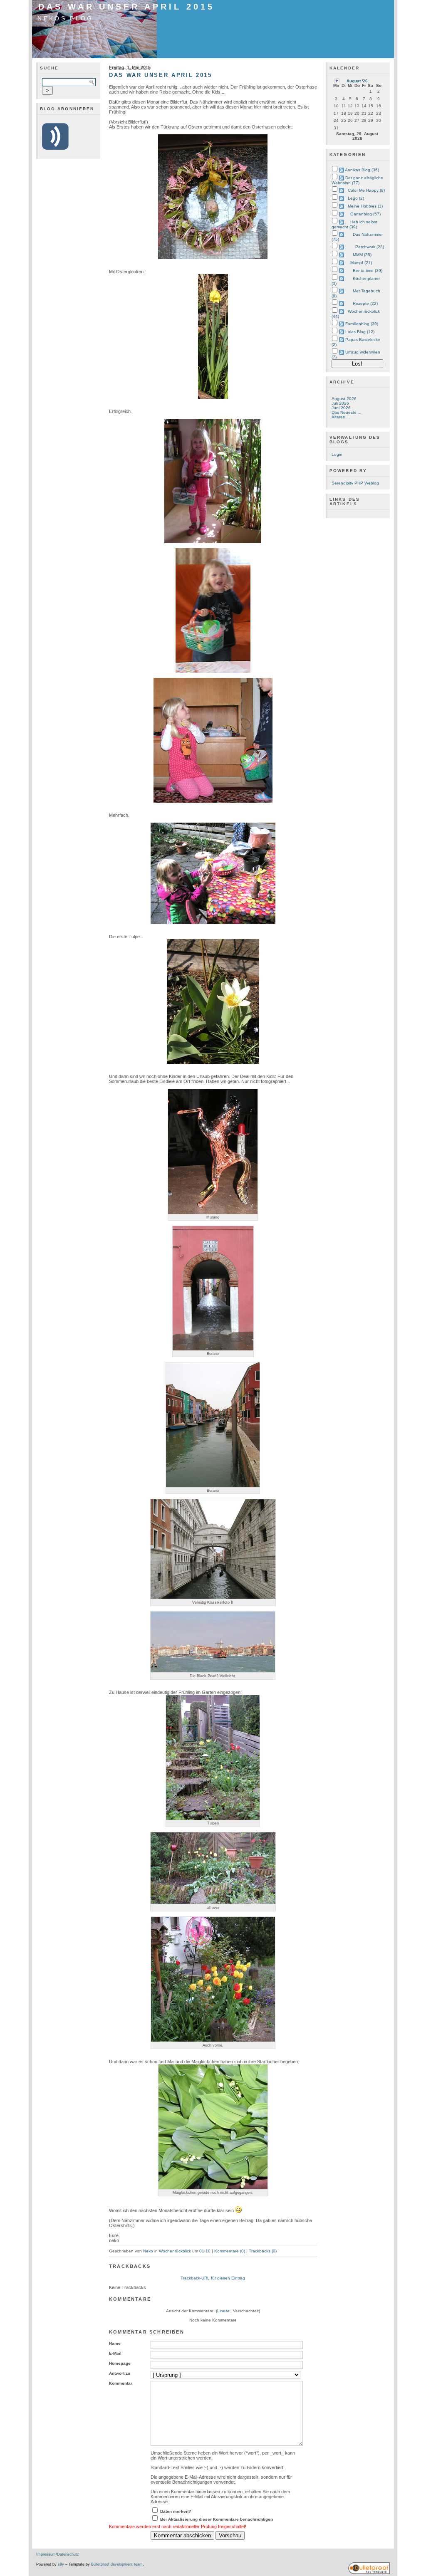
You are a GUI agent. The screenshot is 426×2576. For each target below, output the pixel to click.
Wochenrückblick (175, 2251)
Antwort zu (120, 2373)
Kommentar (121, 2383)
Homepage (120, 2363)
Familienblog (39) (362, 324)
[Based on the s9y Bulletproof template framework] (369, 2573)
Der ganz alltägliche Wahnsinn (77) (357, 180)
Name (115, 2343)
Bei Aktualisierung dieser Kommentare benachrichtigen (217, 2519)
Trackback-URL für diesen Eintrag (213, 2278)
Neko (148, 2251)
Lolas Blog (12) (360, 332)
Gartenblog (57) (365, 214)
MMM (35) (362, 255)
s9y (61, 2564)
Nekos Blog (65, 18)
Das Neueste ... (347, 412)
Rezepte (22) (365, 303)
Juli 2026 (340, 403)
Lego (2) (356, 198)
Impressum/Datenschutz (58, 2554)
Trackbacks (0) (263, 2251)
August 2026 (344, 399)
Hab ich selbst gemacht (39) (354, 224)
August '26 (357, 81)
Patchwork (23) (370, 247)
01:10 (205, 2251)
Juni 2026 (341, 408)
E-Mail (115, 2353)
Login (337, 454)
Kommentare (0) (230, 2251)
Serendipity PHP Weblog (355, 483)
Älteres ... (341, 417)
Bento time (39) (368, 271)
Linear (223, 2311)
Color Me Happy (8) (366, 190)
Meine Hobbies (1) (365, 206)
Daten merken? (176, 2511)
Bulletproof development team (117, 2564)
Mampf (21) (361, 263)
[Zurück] (337, 80)
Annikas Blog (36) (362, 170)
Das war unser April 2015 (126, 7)
